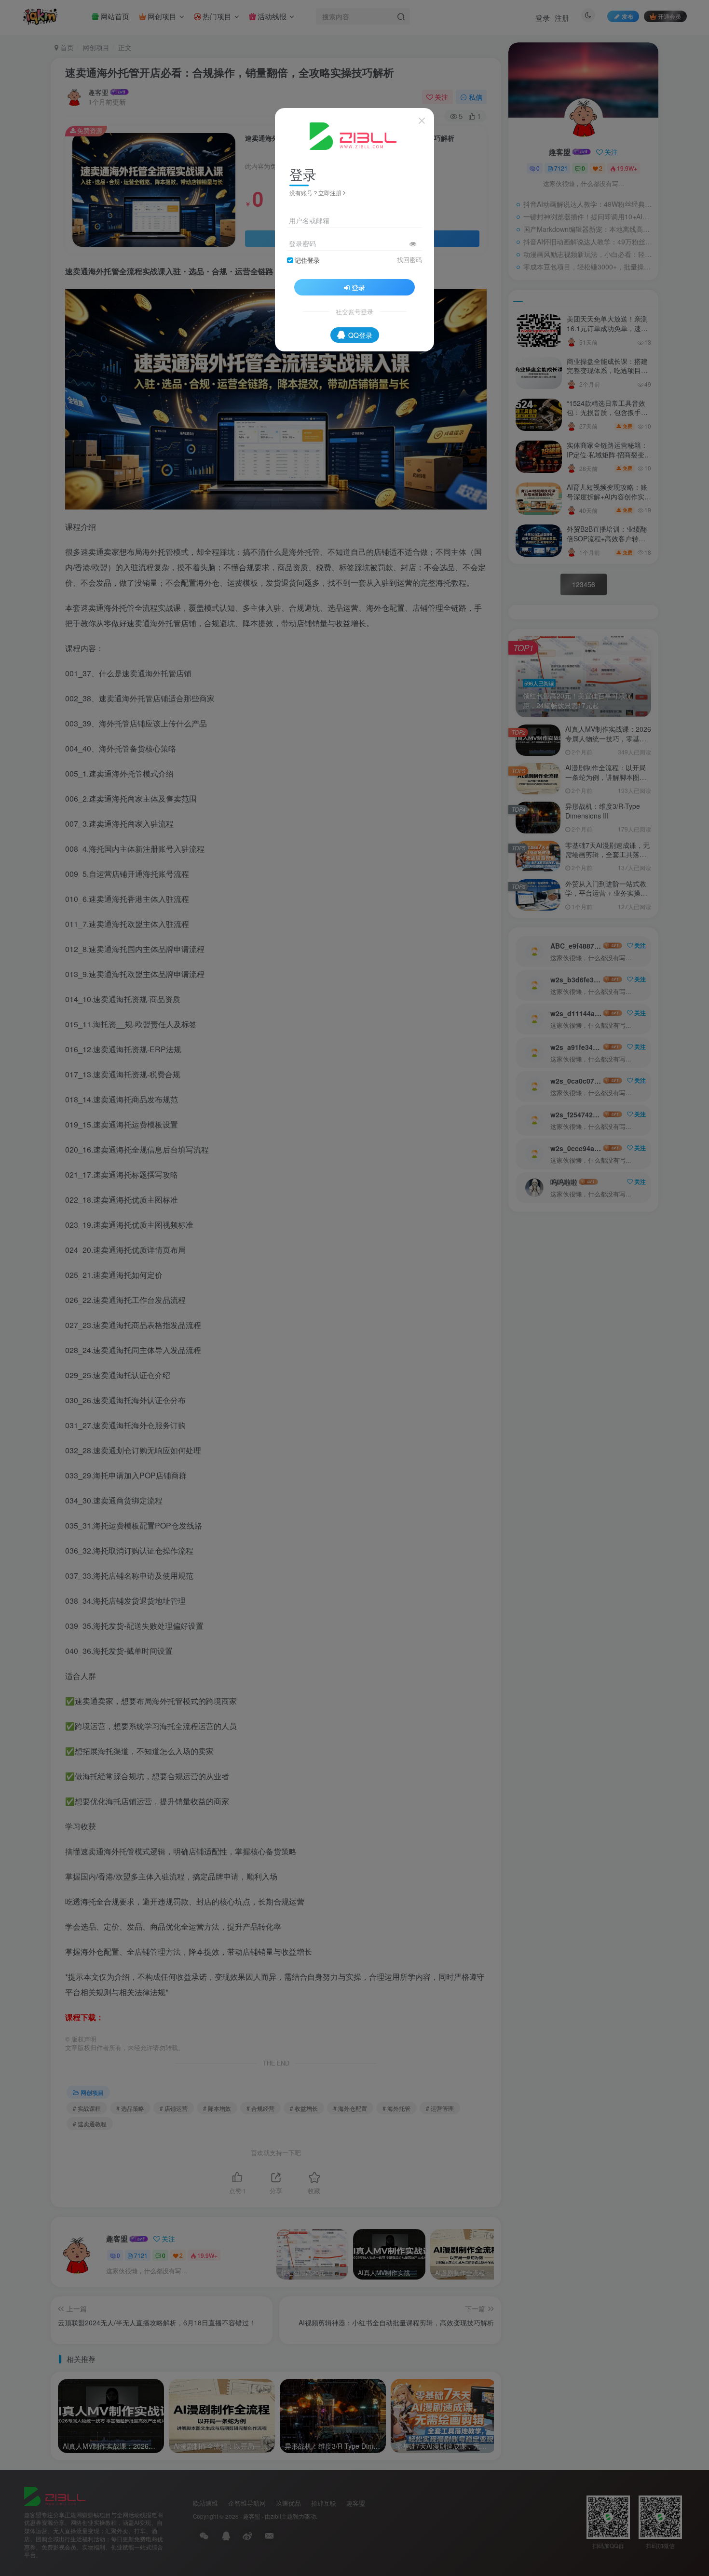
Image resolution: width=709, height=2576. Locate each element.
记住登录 (307, 260)
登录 (358, 287)
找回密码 (409, 260)
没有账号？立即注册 (315, 193)
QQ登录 (360, 335)
